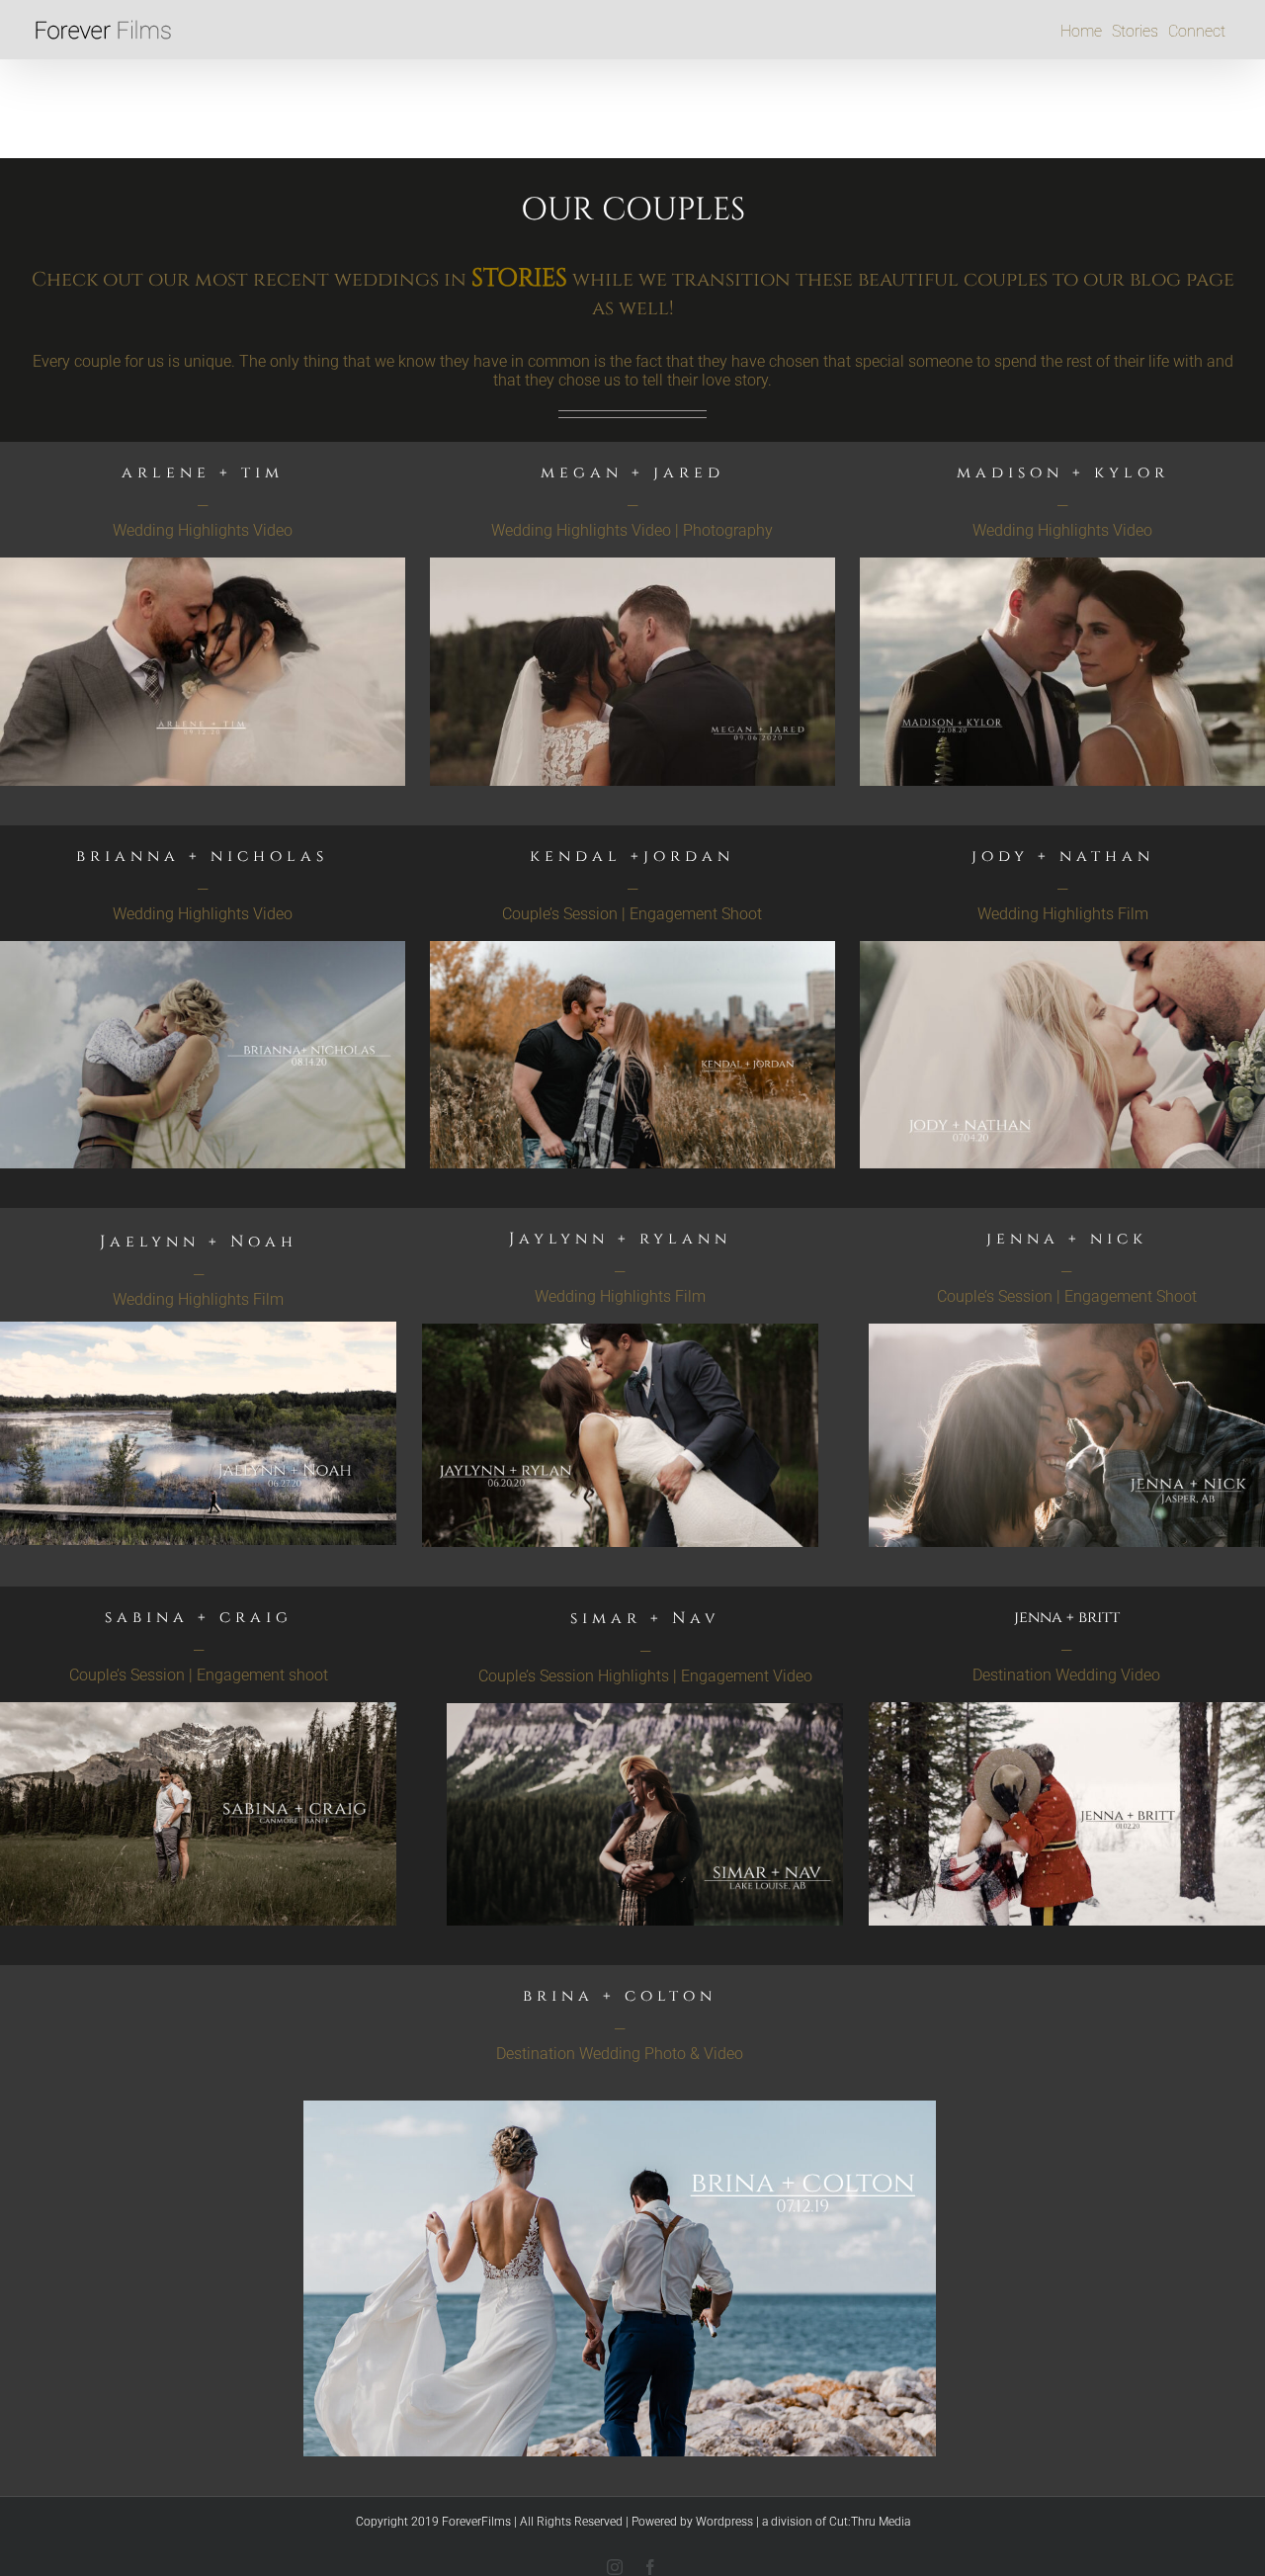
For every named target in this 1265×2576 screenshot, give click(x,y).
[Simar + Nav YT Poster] (645, 1711)
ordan (632, 856)
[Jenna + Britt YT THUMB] (1067, 1710)
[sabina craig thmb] (198, 1710)
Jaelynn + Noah (199, 1242)
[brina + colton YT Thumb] (620, 2108)
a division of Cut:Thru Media (836, 2522)
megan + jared (632, 472)
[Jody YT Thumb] (1062, 948)
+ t (233, 472)
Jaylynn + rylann (620, 1239)
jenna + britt (1067, 1617)
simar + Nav (645, 1618)
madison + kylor (1063, 472)
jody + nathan (1063, 856)
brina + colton (620, 1996)
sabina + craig (199, 1617)
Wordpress (724, 2522)
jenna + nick (1067, 1239)
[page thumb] (632, 948)
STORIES (519, 278)
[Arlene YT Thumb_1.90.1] (203, 565)
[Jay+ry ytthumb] (620, 1331)
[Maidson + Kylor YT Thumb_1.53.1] (1062, 565)
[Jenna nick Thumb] (1067, 1331)
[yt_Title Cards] (203, 948)
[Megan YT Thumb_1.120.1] (632, 565)
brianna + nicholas (202, 856)
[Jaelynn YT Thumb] (198, 1329)
